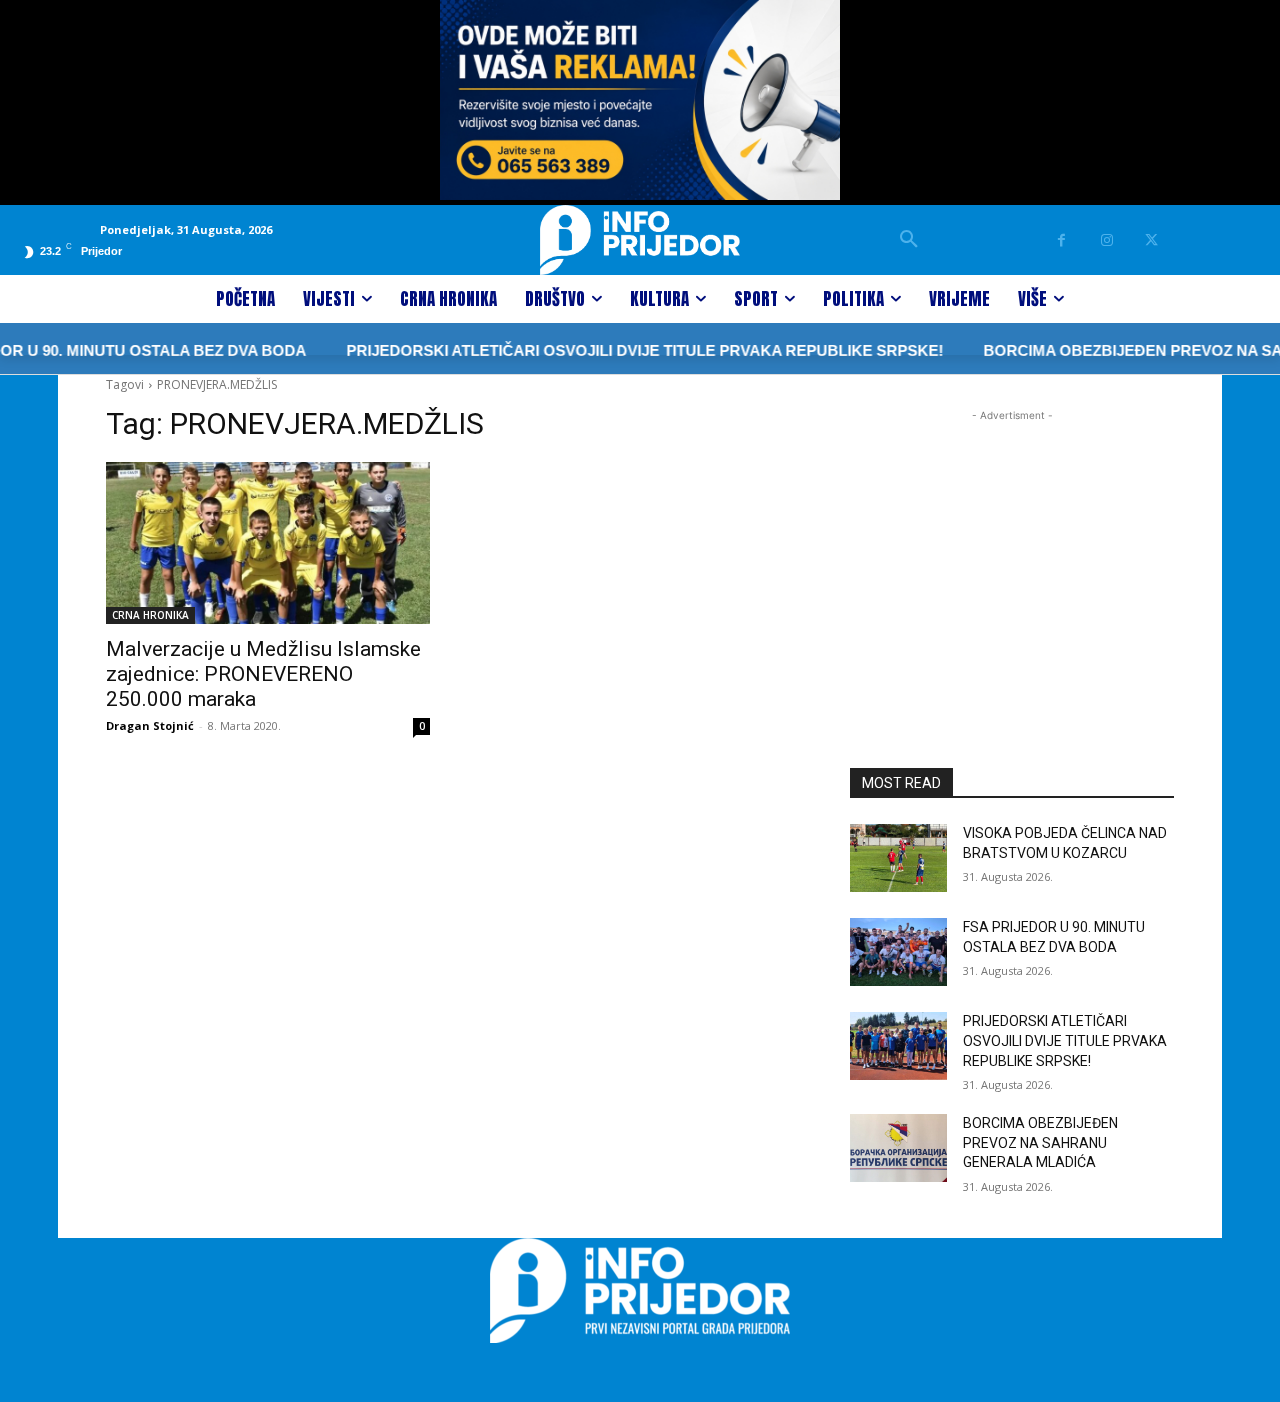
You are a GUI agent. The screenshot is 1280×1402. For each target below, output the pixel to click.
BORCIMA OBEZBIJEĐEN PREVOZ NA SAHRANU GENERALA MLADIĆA (1040, 1142)
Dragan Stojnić (150, 725)
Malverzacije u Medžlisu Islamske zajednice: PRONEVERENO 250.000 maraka (263, 674)
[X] (1151, 240)
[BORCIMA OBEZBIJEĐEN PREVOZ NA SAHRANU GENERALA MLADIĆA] (898, 1148)
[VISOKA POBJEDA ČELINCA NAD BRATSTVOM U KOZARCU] (898, 858)
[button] (909, 240)
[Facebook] (1061, 240)
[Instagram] (1106, 240)
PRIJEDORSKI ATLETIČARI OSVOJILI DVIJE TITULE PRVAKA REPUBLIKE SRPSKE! (622, 350)
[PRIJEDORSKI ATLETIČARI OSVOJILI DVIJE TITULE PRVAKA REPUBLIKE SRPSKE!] (898, 1046)
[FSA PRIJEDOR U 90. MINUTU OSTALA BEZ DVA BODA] (898, 952)
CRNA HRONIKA (150, 615)
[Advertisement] (1012, 551)
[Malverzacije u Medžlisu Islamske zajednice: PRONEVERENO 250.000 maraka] (268, 543)
